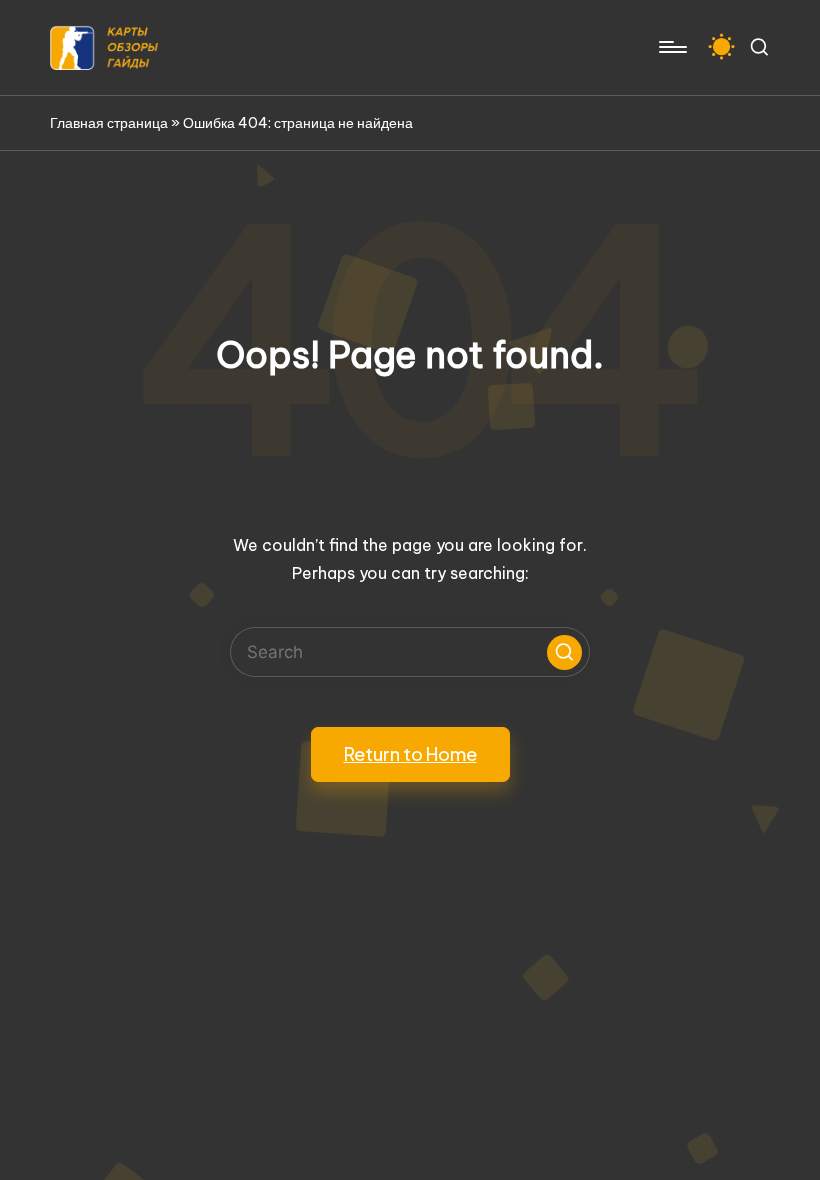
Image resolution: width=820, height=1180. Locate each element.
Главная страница (109, 123)
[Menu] (671, 47)
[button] (564, 652)
